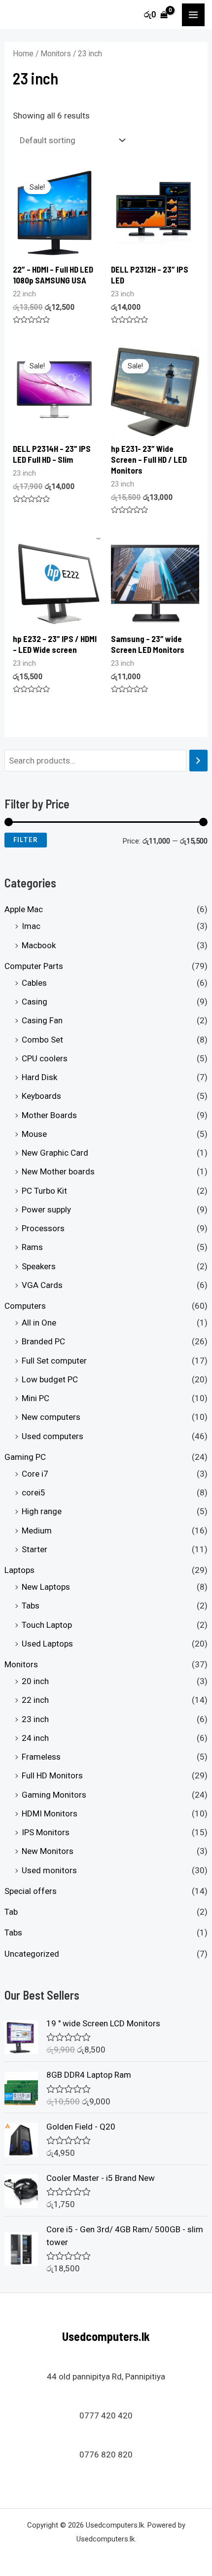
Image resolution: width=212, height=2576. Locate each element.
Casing (35, 1002)
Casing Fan (42, 1020)
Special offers (31, 1891)
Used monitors (49, 1870)
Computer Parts (34, 966)
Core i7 (35, 1474)
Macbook (39, 945)
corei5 (34, 1492)
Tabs (31, 1606)
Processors (43, 1228)
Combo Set (42, 1040)
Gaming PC (25, 1457)
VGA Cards (42, 1285)
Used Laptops (47, 1644)
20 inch (35, 1681)
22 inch (35, 1700)
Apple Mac (24, 909)
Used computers (53, 1436)
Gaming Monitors (54, 1795)
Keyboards (41, 1096)
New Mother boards (58, 1171)
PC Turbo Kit (44, 1191)
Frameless (41, 1757)
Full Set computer (54, 1361)
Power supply (46, 1209)
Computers (25, 1306)
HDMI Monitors (50, 1813)
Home (23, 54)
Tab (11, 1912)
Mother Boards (49, 1115)
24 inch (35, 1738)
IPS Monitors (46, 1832)
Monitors (21, 1664)
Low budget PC (50, 1379)
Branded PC (43, 1341)
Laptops (19, 1570)
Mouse (34, 1134)
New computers (51, 1417)
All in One (39, 1323)
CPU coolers (45, 1058)
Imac (31, 926)
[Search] (198, 761)
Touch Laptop (47, 1625)
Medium (37, 1530)
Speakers (39, 1266)
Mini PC (35, 1398)
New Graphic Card (55, 1153)
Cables (34, 983)
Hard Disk (39, 1077)
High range (42, 1511)
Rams (32, 1247)
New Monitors (48, 1851)
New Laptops (46, 1587)
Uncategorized (32, 1954)
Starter (35, 1549)
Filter (26, 840)
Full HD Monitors (52, 1775)
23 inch (35, 1719)
